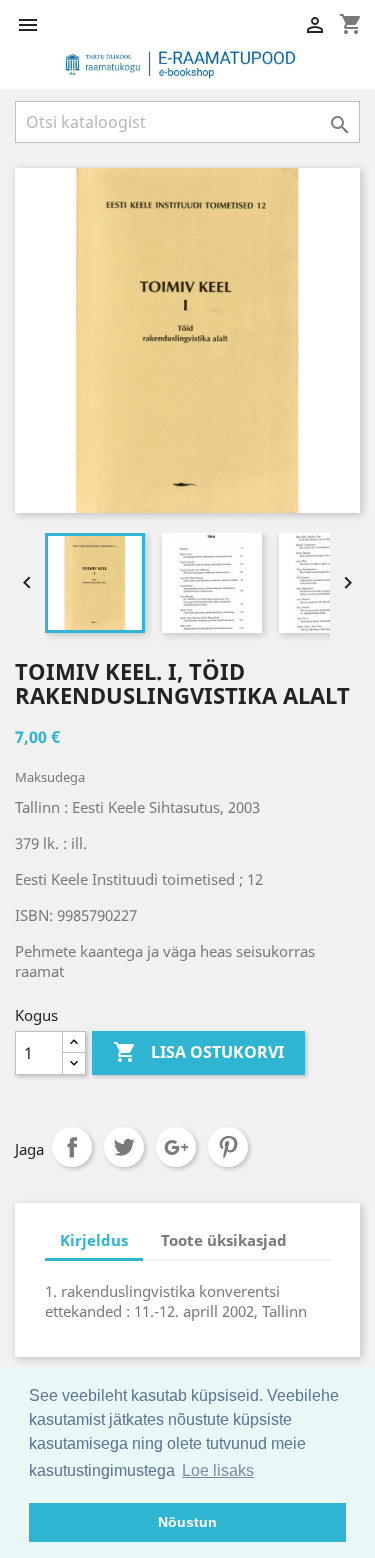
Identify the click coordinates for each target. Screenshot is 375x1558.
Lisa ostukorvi (198, 1052)
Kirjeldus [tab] (94, 1240)
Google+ (176, 1147)
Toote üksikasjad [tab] (224, 1240)
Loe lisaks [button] (218, 1470)
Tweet (124, 1147)
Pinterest (228, 1147)
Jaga (72, 1147)
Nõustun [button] (187, 1522)
